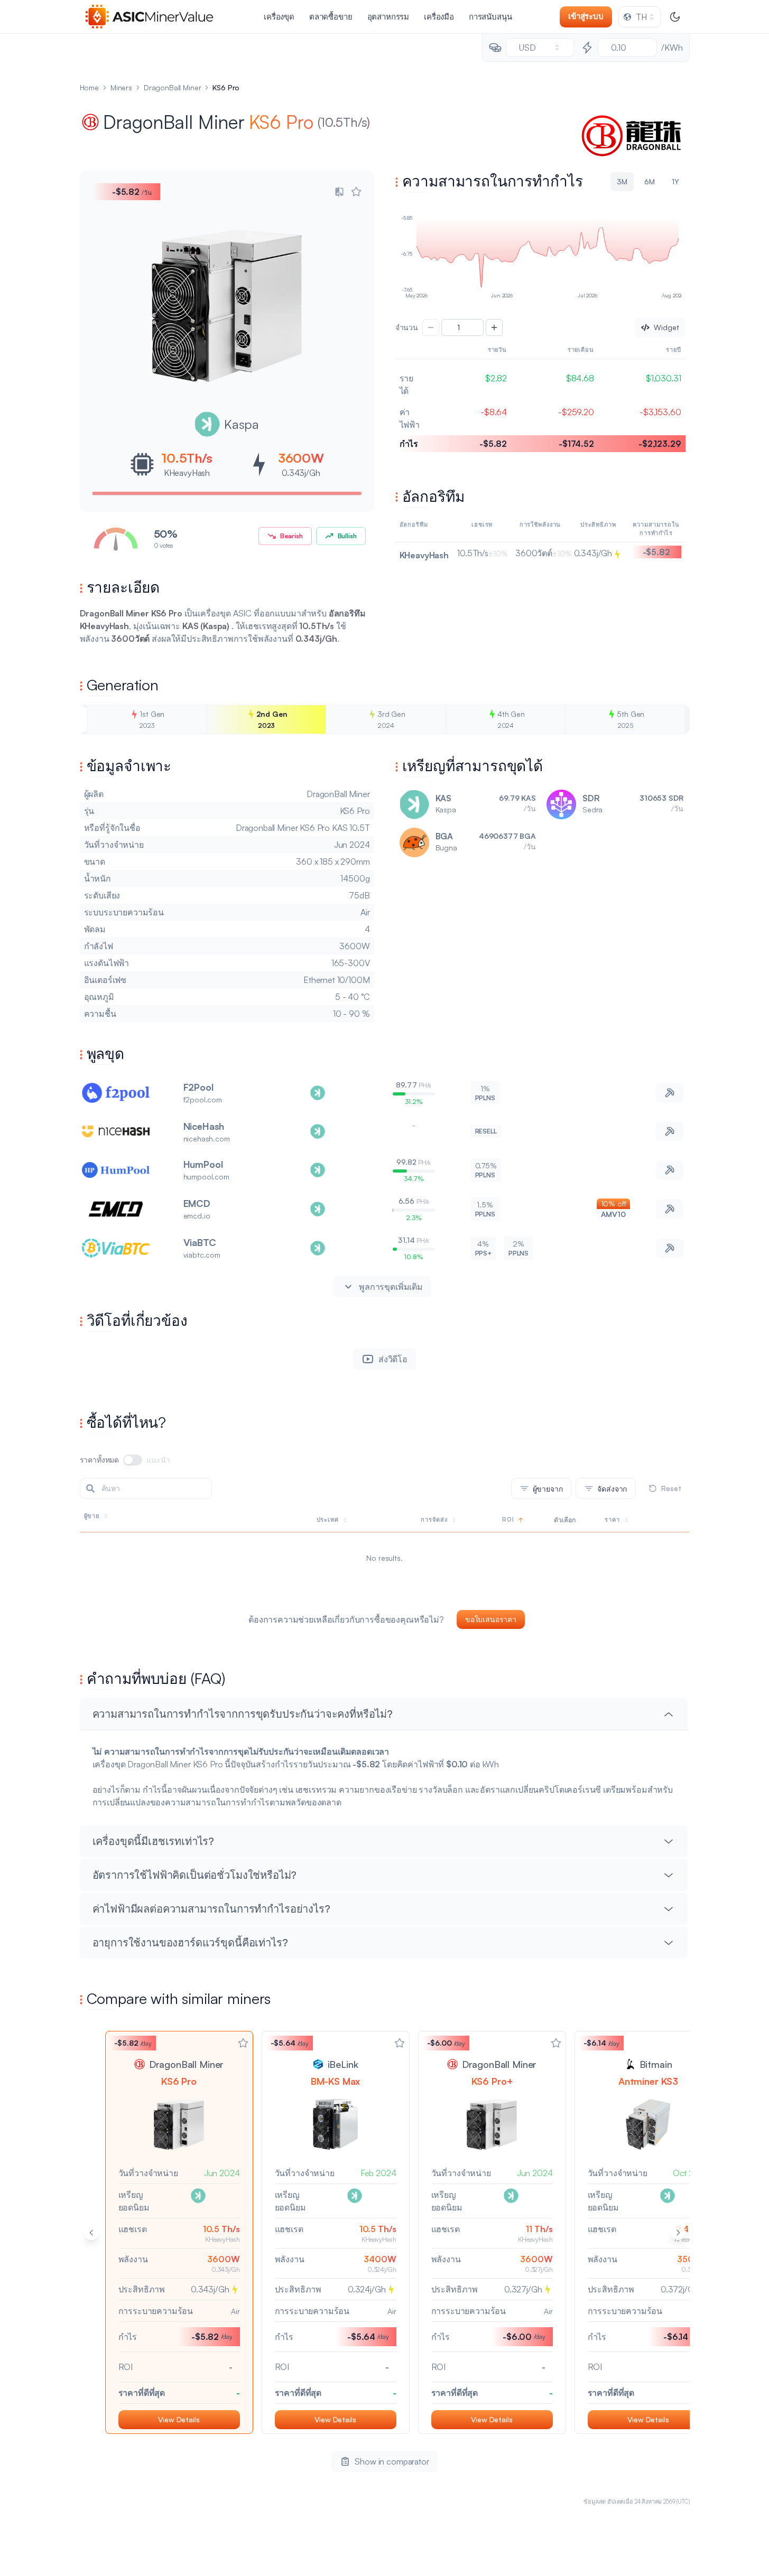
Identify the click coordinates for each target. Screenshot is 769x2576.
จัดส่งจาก (612, 1489)
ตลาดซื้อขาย (331, 17)
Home (89, 87)
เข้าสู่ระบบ (586, 16)
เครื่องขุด (279, 17)
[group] (540, 182)
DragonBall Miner (172, 87)
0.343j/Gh (301, 473)
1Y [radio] (675, 181)
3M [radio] (622, 181)
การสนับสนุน (490, 17)
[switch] (133, 1460)
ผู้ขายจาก (548, 1489)
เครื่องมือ (439, 17)
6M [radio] (650, 181)
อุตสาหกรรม (388, 17)
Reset (671, 1488)
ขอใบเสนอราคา (491, 1619)
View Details (179, 2419)
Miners (121, 87)
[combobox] (640, 17)
